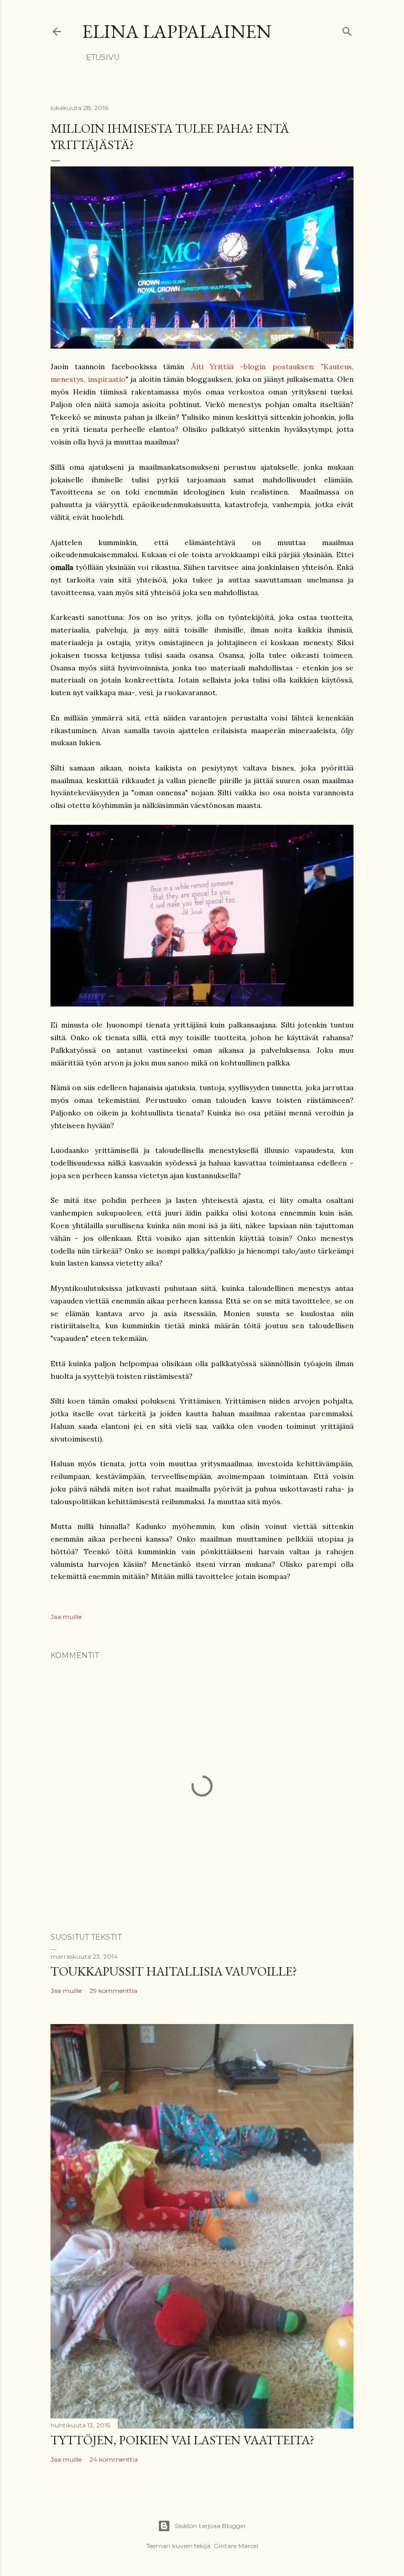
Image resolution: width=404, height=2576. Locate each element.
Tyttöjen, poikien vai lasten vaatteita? (183, 2440)
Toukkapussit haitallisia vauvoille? (174, 1971)
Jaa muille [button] (66, 1617)
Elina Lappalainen (177, 31)
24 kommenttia (114, 2459)
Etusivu (103, 57)
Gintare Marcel (236, 2546)
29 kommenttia (113, 1991)
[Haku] (347, 29)
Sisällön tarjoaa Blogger (210, 2526)
